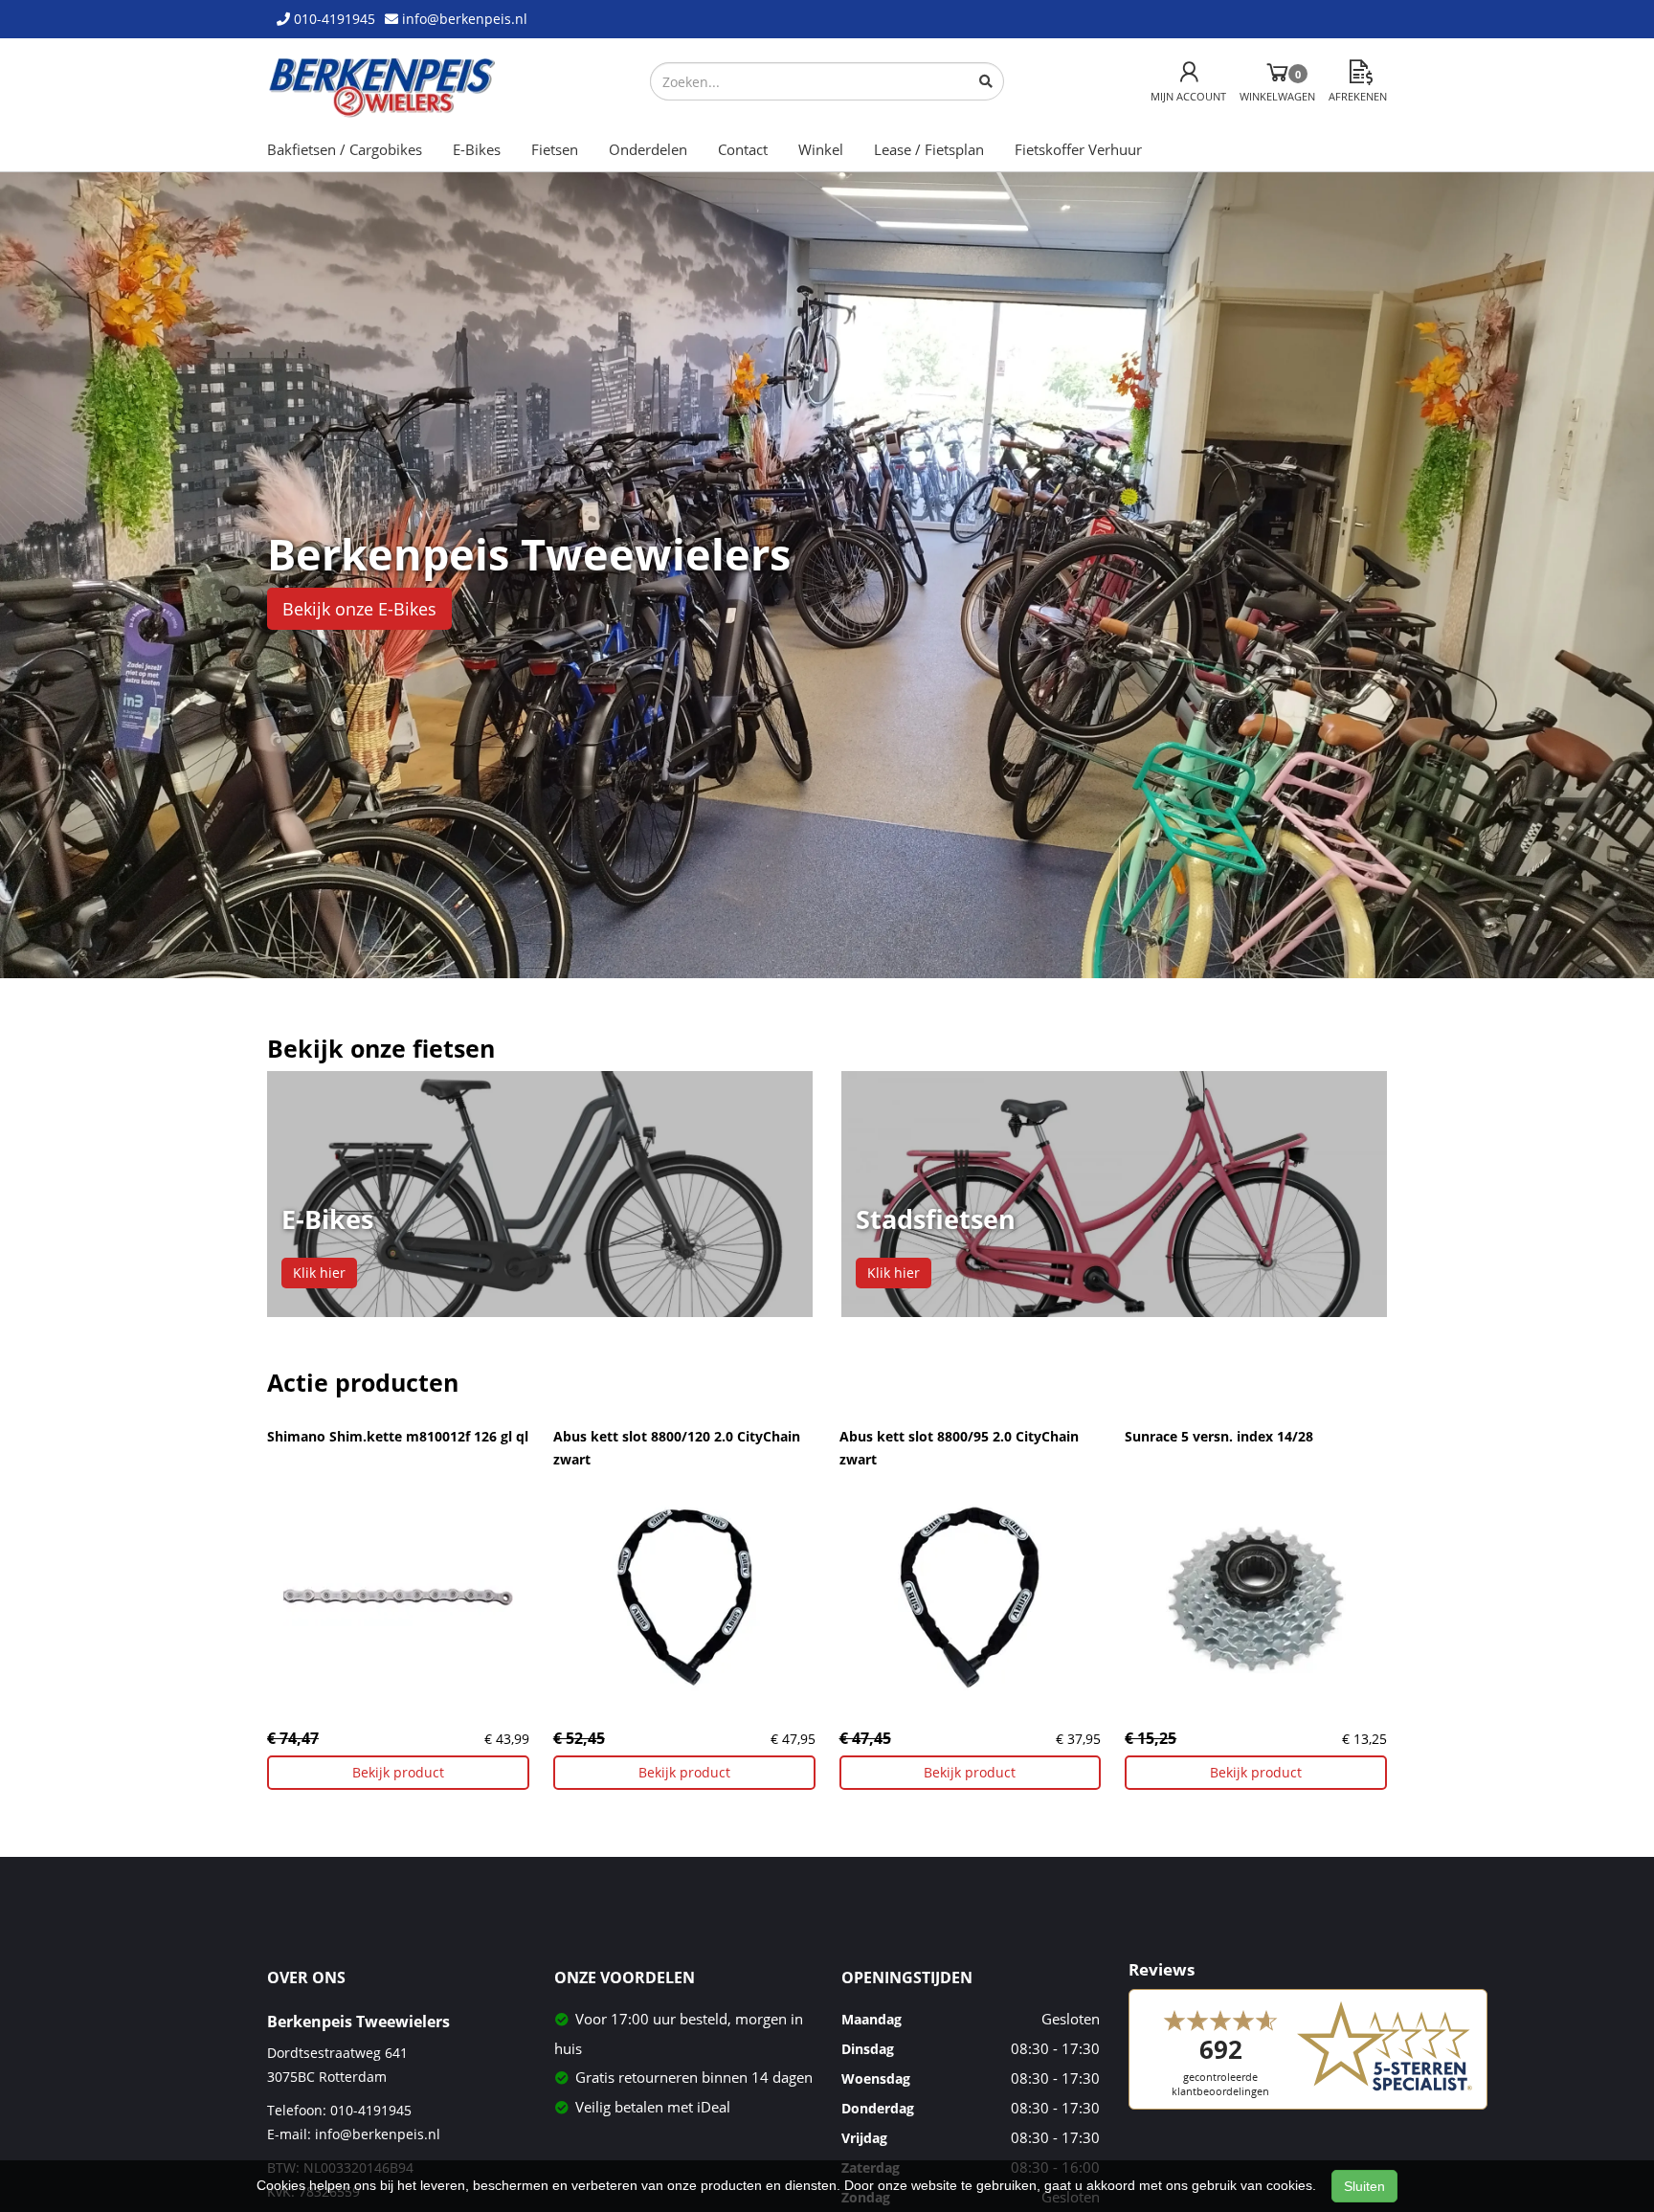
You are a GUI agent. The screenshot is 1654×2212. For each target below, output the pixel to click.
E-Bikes (477, 149)
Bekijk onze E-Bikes (359, 609)
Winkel (821, 149)
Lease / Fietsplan (929, 149)
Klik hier (319, 1273)
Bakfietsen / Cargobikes (345, 149)
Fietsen (555, 149)
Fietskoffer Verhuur (1078, 149)
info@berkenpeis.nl (378, 2134)
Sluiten (1364, 2186)
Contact (743, 149)
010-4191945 (371, 2110)
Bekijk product (398, 1772)
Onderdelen (648, 149)
